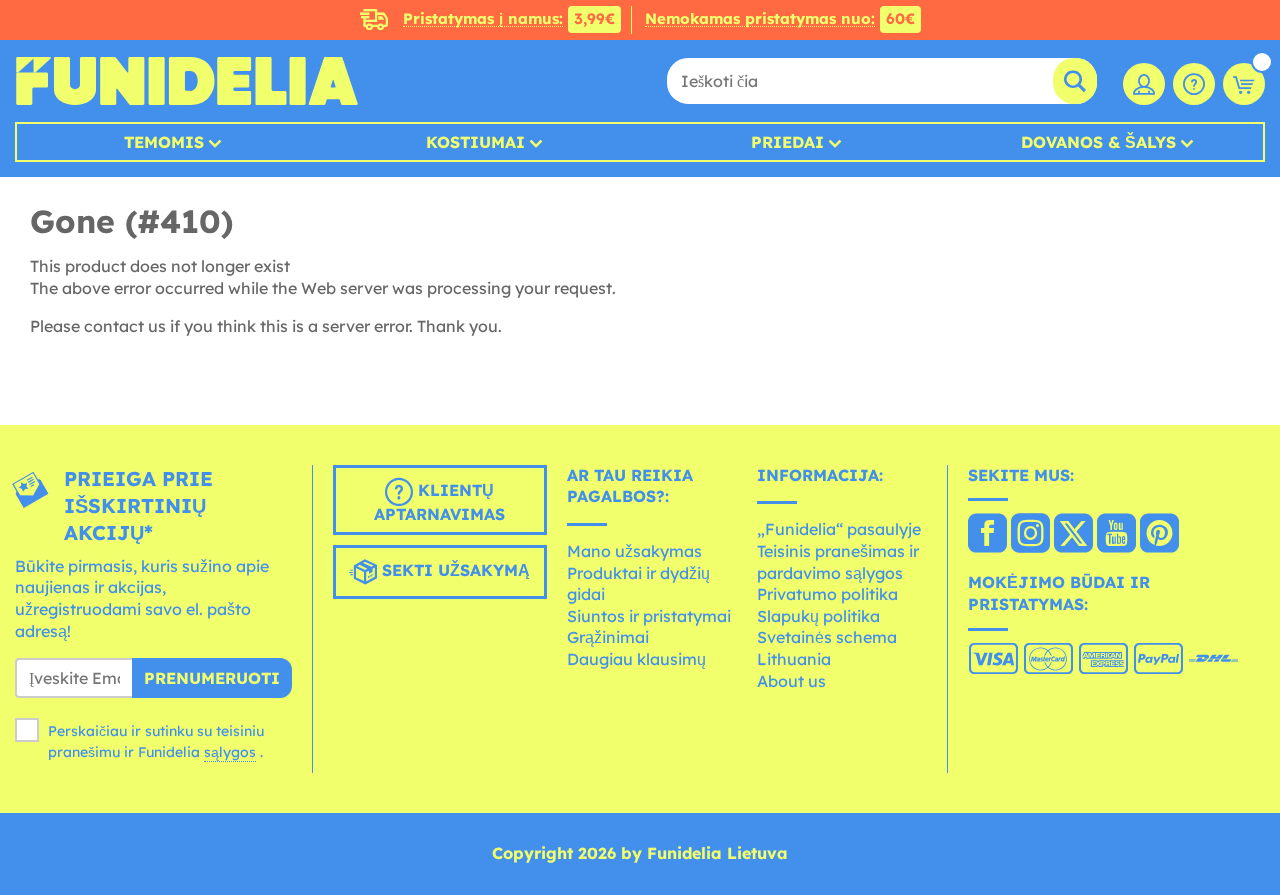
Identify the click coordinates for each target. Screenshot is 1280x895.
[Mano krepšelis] (1244, 84)
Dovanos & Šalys (1098, 142)
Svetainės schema (827, 637)
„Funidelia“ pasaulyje (839, 529)
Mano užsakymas (634, 551)
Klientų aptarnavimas (439, 502)
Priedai (787, 142)
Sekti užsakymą (453, 570)
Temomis (164, 142)
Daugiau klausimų (636, 659)
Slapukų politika (818, 616)
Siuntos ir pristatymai (649, 616)
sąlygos (230, 752)
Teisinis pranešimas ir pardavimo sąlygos (838, 562)
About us (791, 681)
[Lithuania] (987, 535)
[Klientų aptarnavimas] (1194, 84)
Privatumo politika (827, 594)
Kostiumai (475, 142)
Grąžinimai (608, 637)
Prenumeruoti (212, 678)
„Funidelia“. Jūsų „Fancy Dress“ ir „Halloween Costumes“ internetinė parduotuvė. (186, 81)
